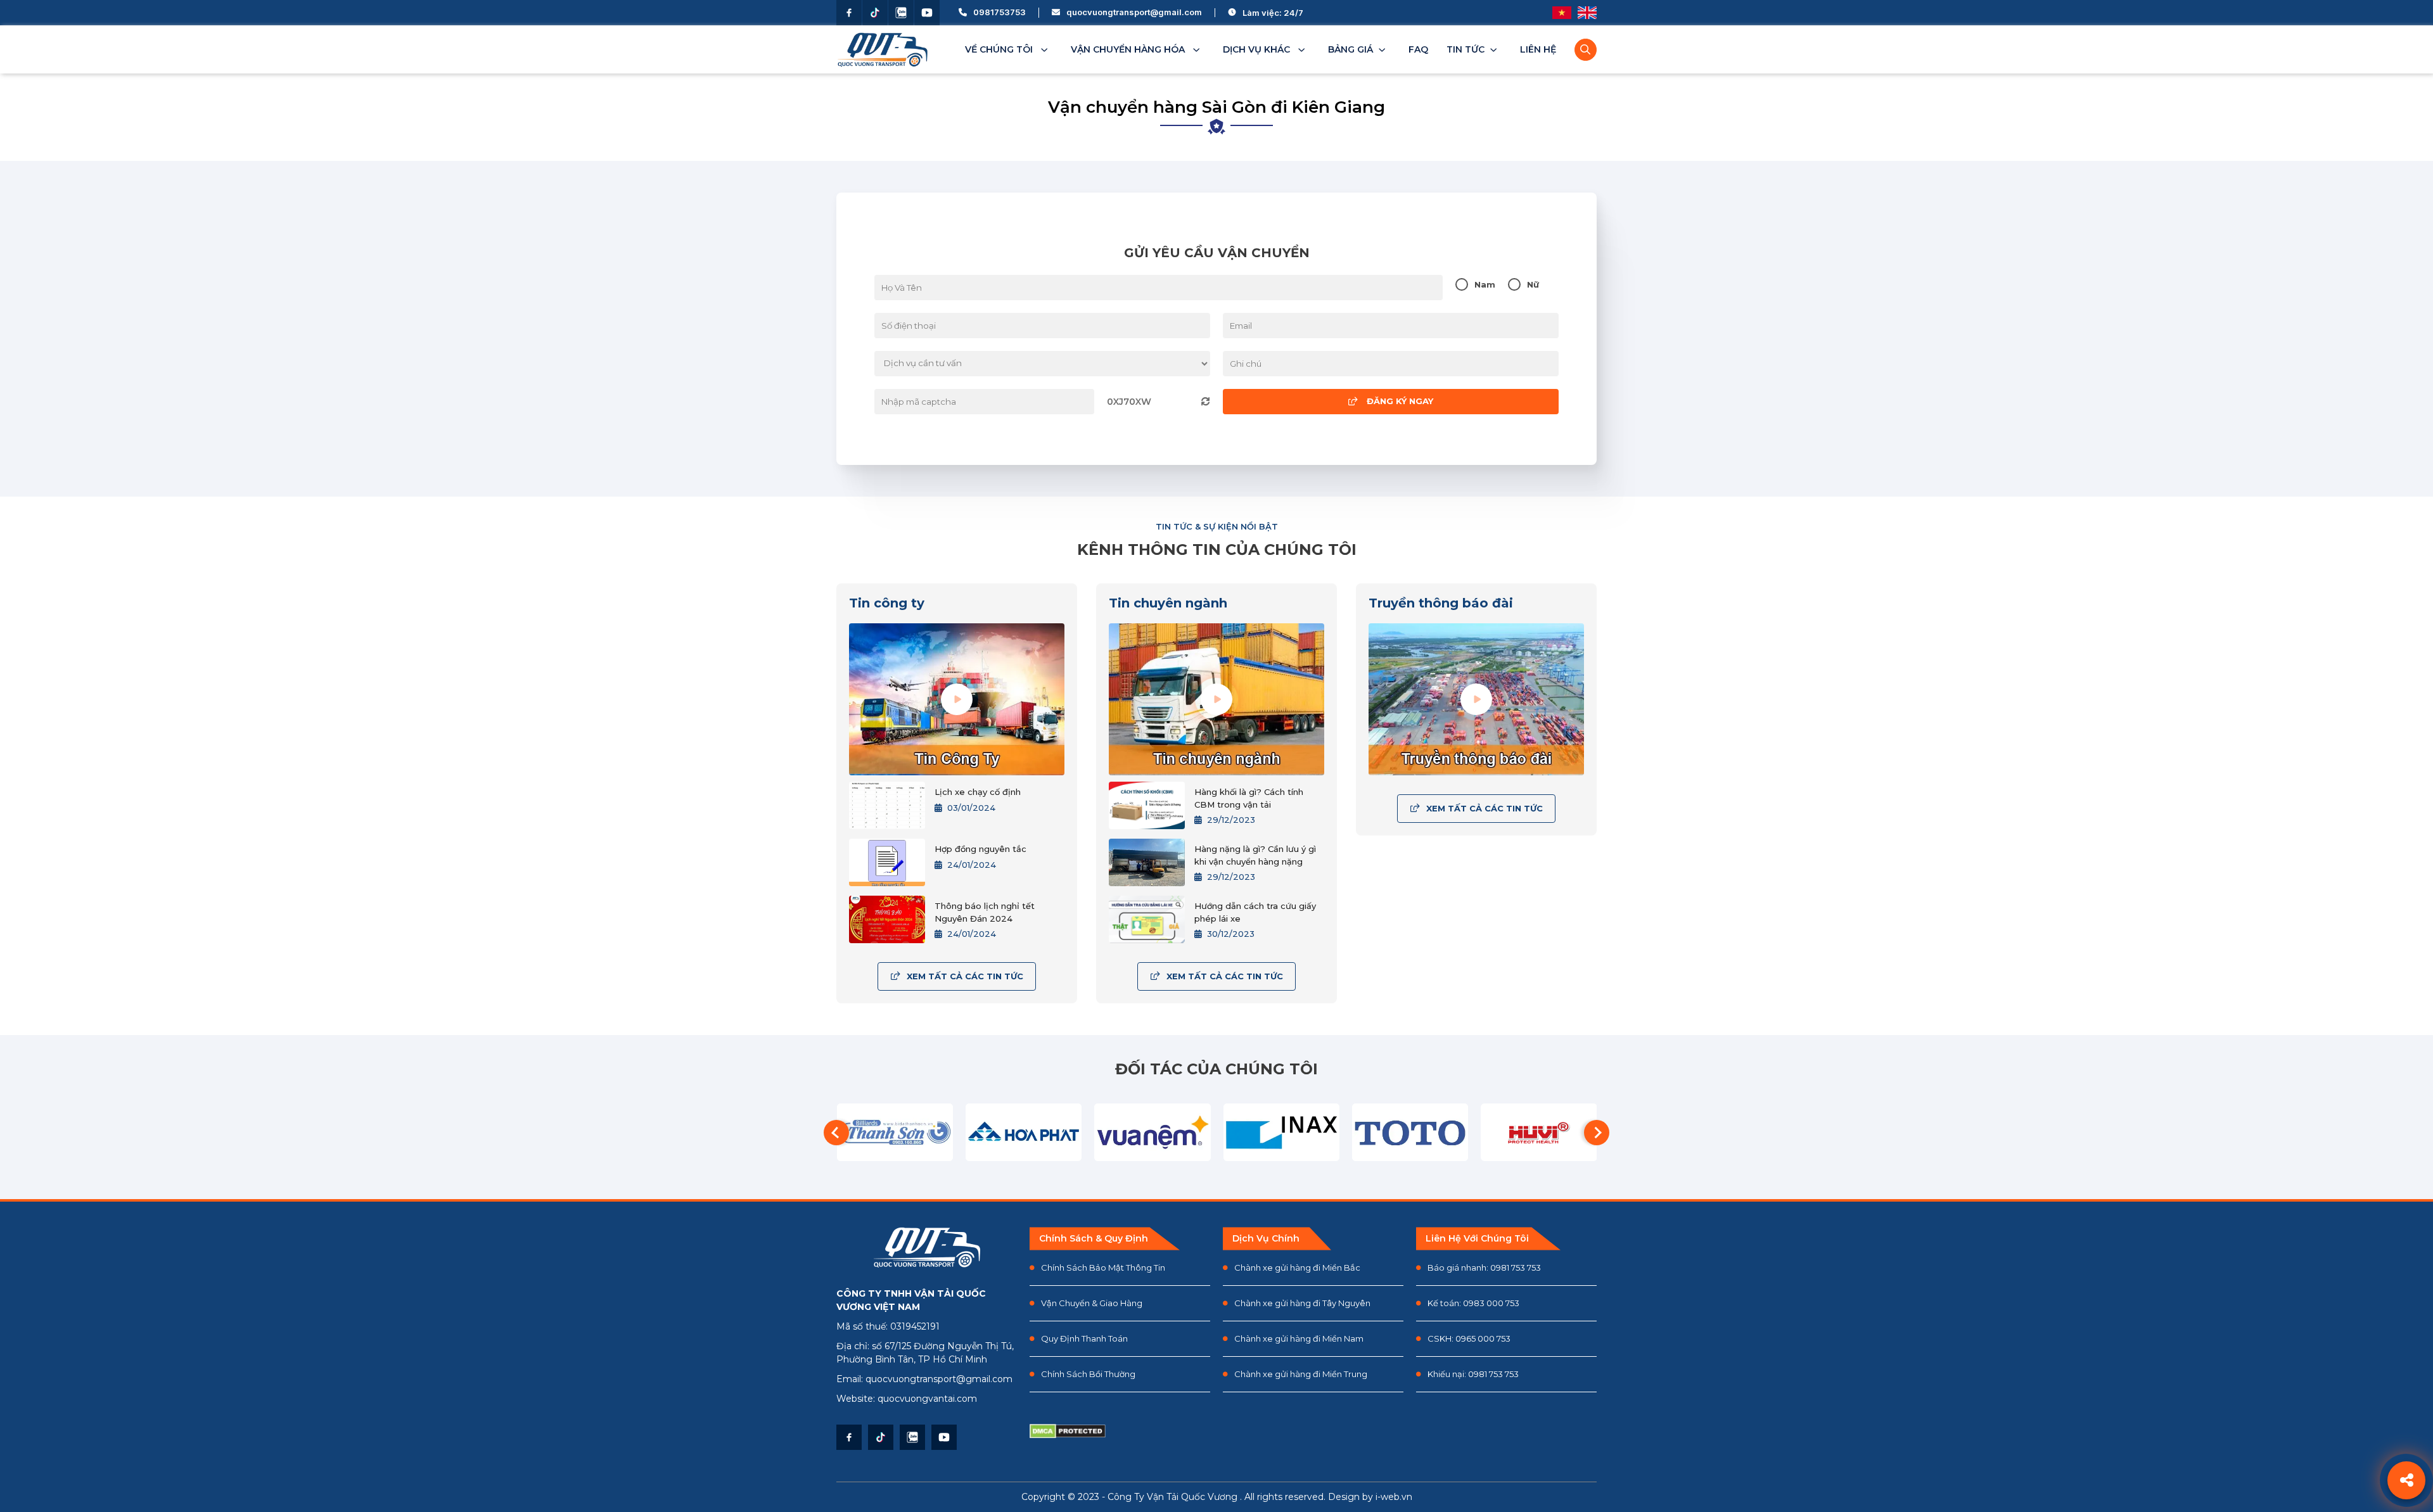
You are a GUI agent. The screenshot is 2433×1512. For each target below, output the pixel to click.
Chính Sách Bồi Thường (1088, 1374)
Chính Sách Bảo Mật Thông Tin (1103, 1267)
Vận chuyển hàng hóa (1129, 49)
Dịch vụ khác (1258, 49)
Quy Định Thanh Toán (1084, 1338)
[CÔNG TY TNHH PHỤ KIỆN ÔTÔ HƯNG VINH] (1539, 1133)
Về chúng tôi (1000, 49)
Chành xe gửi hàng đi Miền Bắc (1297, 1267)
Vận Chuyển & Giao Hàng (1092, 1303)
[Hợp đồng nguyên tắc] (887, 862)
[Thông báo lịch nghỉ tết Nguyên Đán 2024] (887, 919)
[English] (1587, 13)
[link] (1359, 49)
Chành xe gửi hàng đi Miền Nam (1299, 1338)
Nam (1485, 285)
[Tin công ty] (957, 699)
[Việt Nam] (1562, 13)
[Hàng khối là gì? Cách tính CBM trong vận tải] (1147, 805)
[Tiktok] (875, 13)
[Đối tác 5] (1152, 1133)
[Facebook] (849, 13)
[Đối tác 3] (895, 1133)
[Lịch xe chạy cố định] (887, 805)
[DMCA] (1083, 1432)
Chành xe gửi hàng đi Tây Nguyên (1302, 1303)
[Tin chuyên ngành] (1216, 699)
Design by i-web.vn (1370, 1497)
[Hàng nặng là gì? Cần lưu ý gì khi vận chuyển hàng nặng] (1147, 862)
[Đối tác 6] (1281, 1133)
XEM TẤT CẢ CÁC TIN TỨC (965, 976)
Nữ (1533, 285)
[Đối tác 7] (1410, 1133)
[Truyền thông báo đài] (1476, 699)
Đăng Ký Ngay (1399, 401)
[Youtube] (927, 13)
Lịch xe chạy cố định (978, 792)
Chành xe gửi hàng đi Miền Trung (1301, 1374)
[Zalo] (901, 13)
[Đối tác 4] (1024, 1133)
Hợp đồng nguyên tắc (980, 849)
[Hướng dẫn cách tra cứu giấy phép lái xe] (1147, 919)
